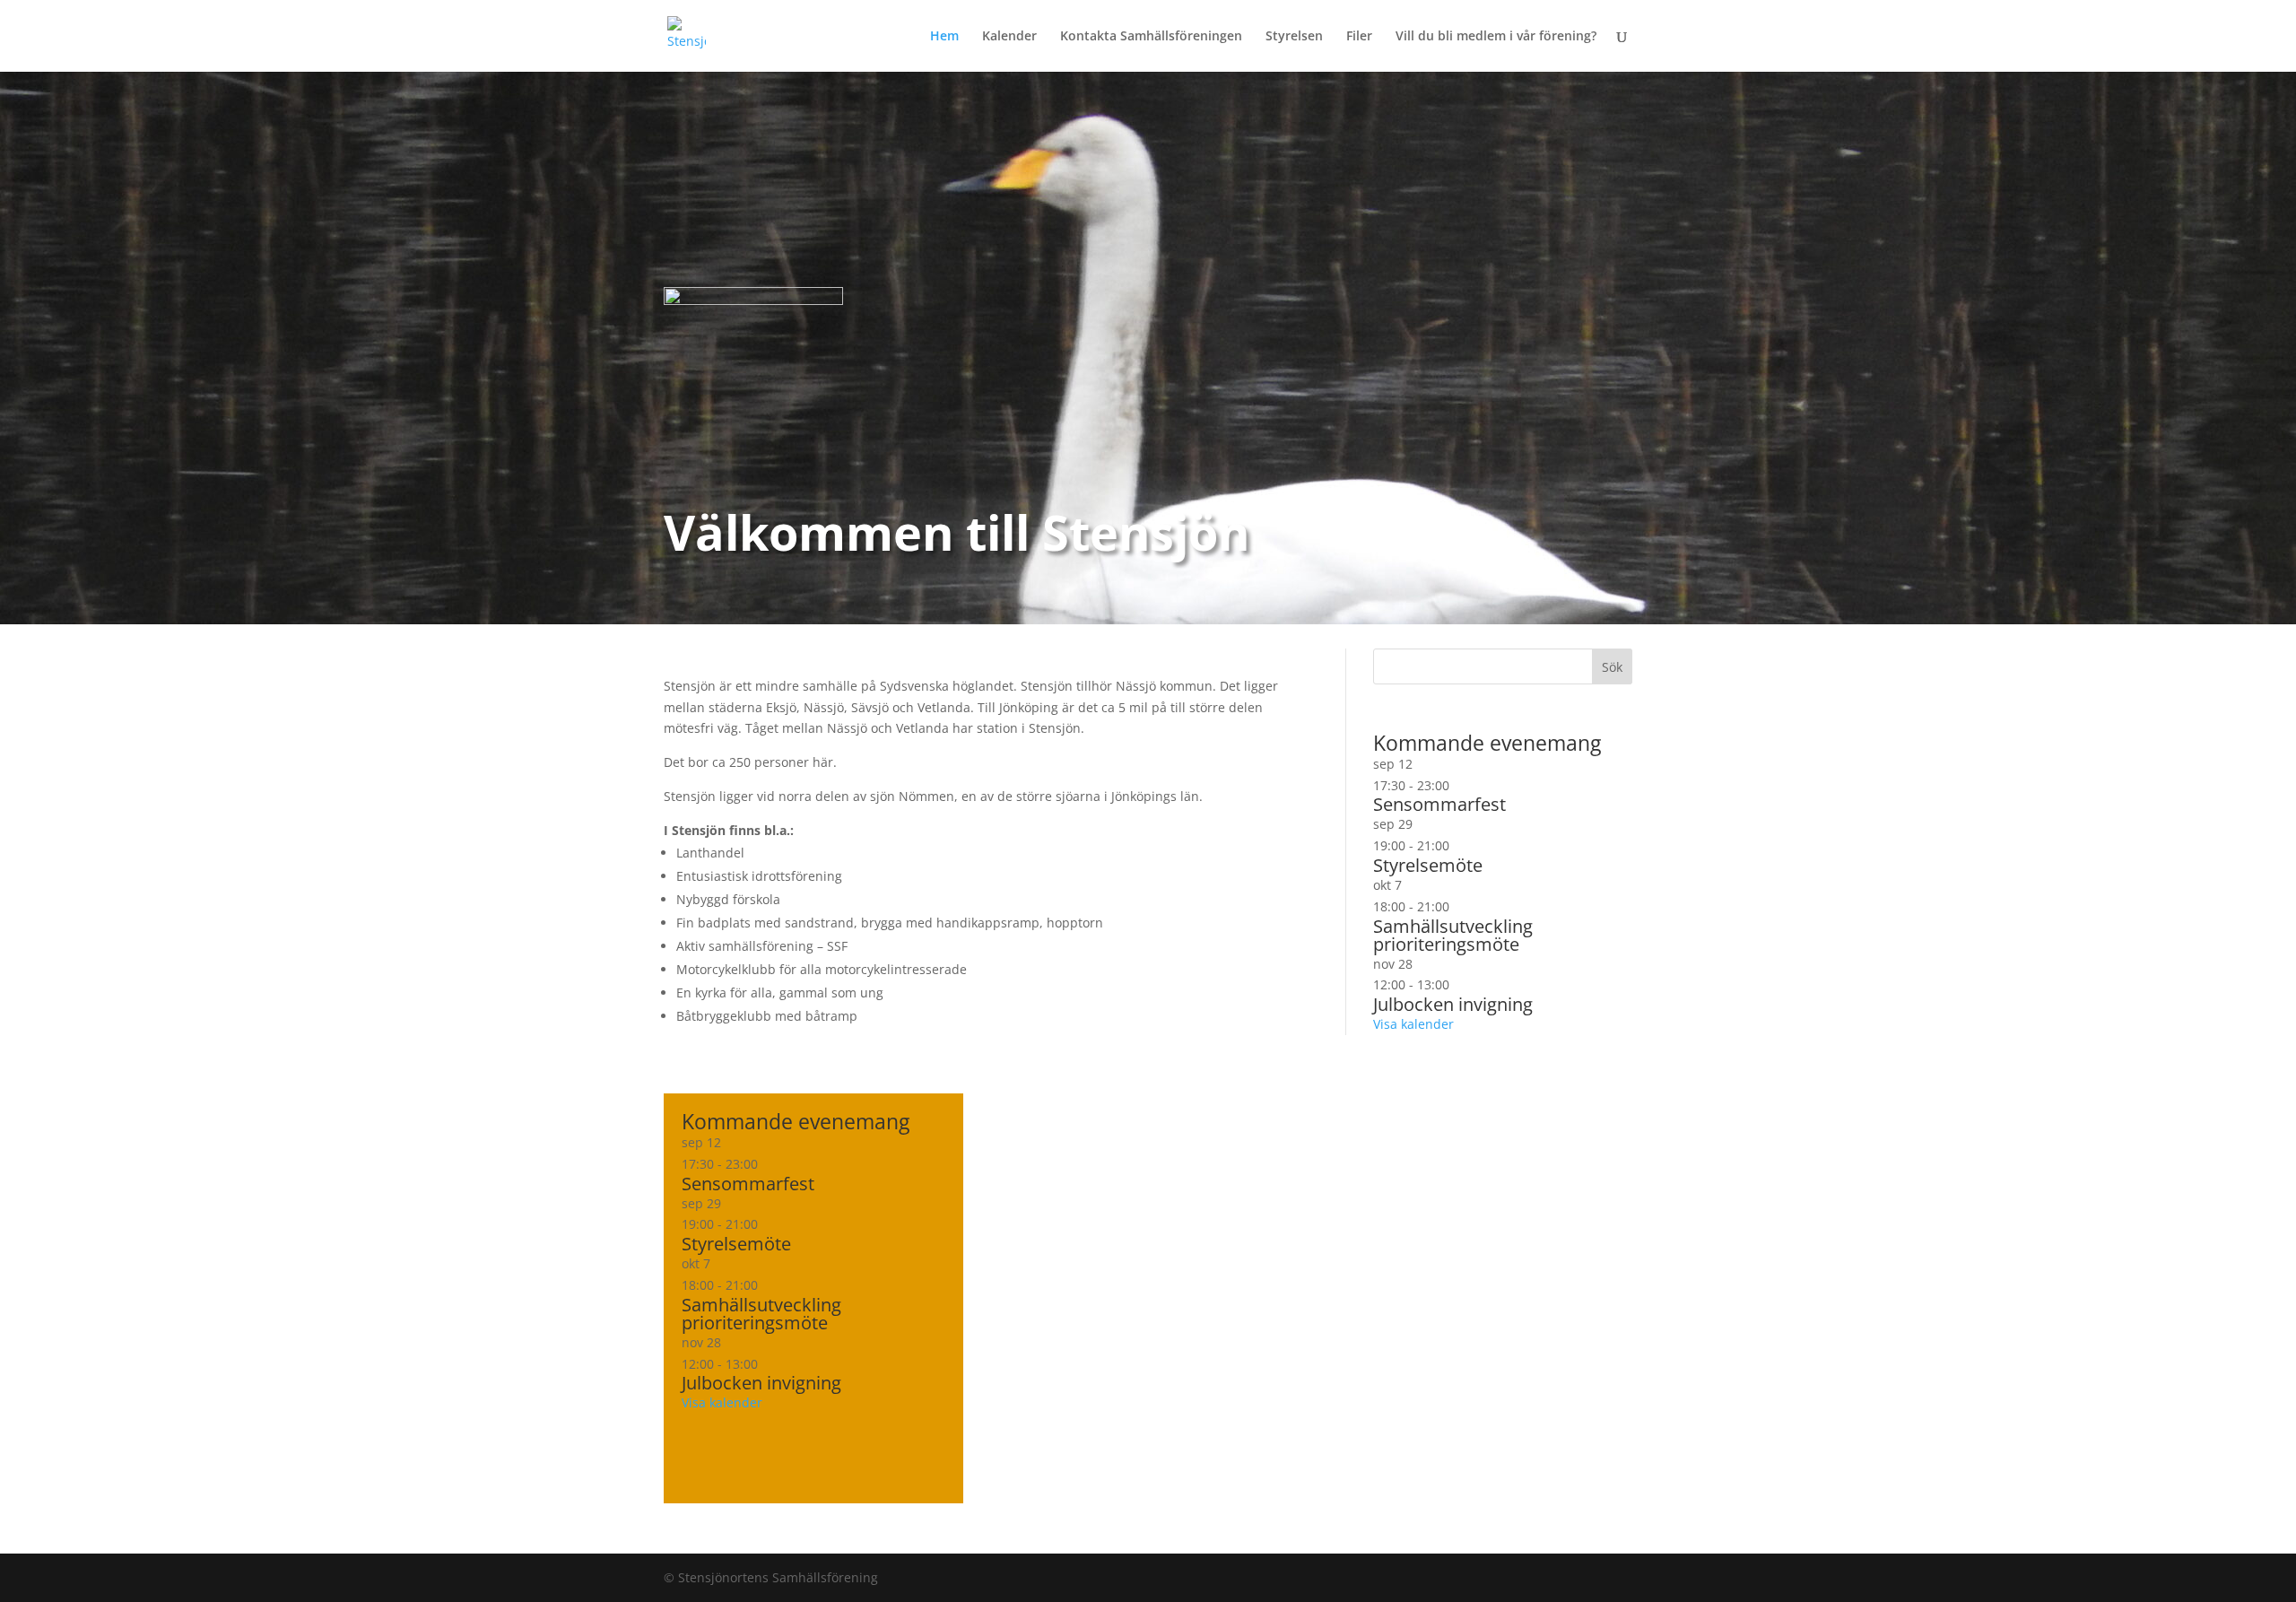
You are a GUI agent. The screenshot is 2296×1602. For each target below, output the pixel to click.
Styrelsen (1294, 37)
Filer (1359, 37)
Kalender (1009, 37)
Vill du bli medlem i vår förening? (1496, 37)
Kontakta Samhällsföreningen (1151, 37)
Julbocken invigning (761, 1383)
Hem (944, 37)
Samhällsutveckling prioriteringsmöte (761, 1314)
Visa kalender (722, 1402)
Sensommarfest (748, 1184)
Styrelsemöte (736, 1244)
